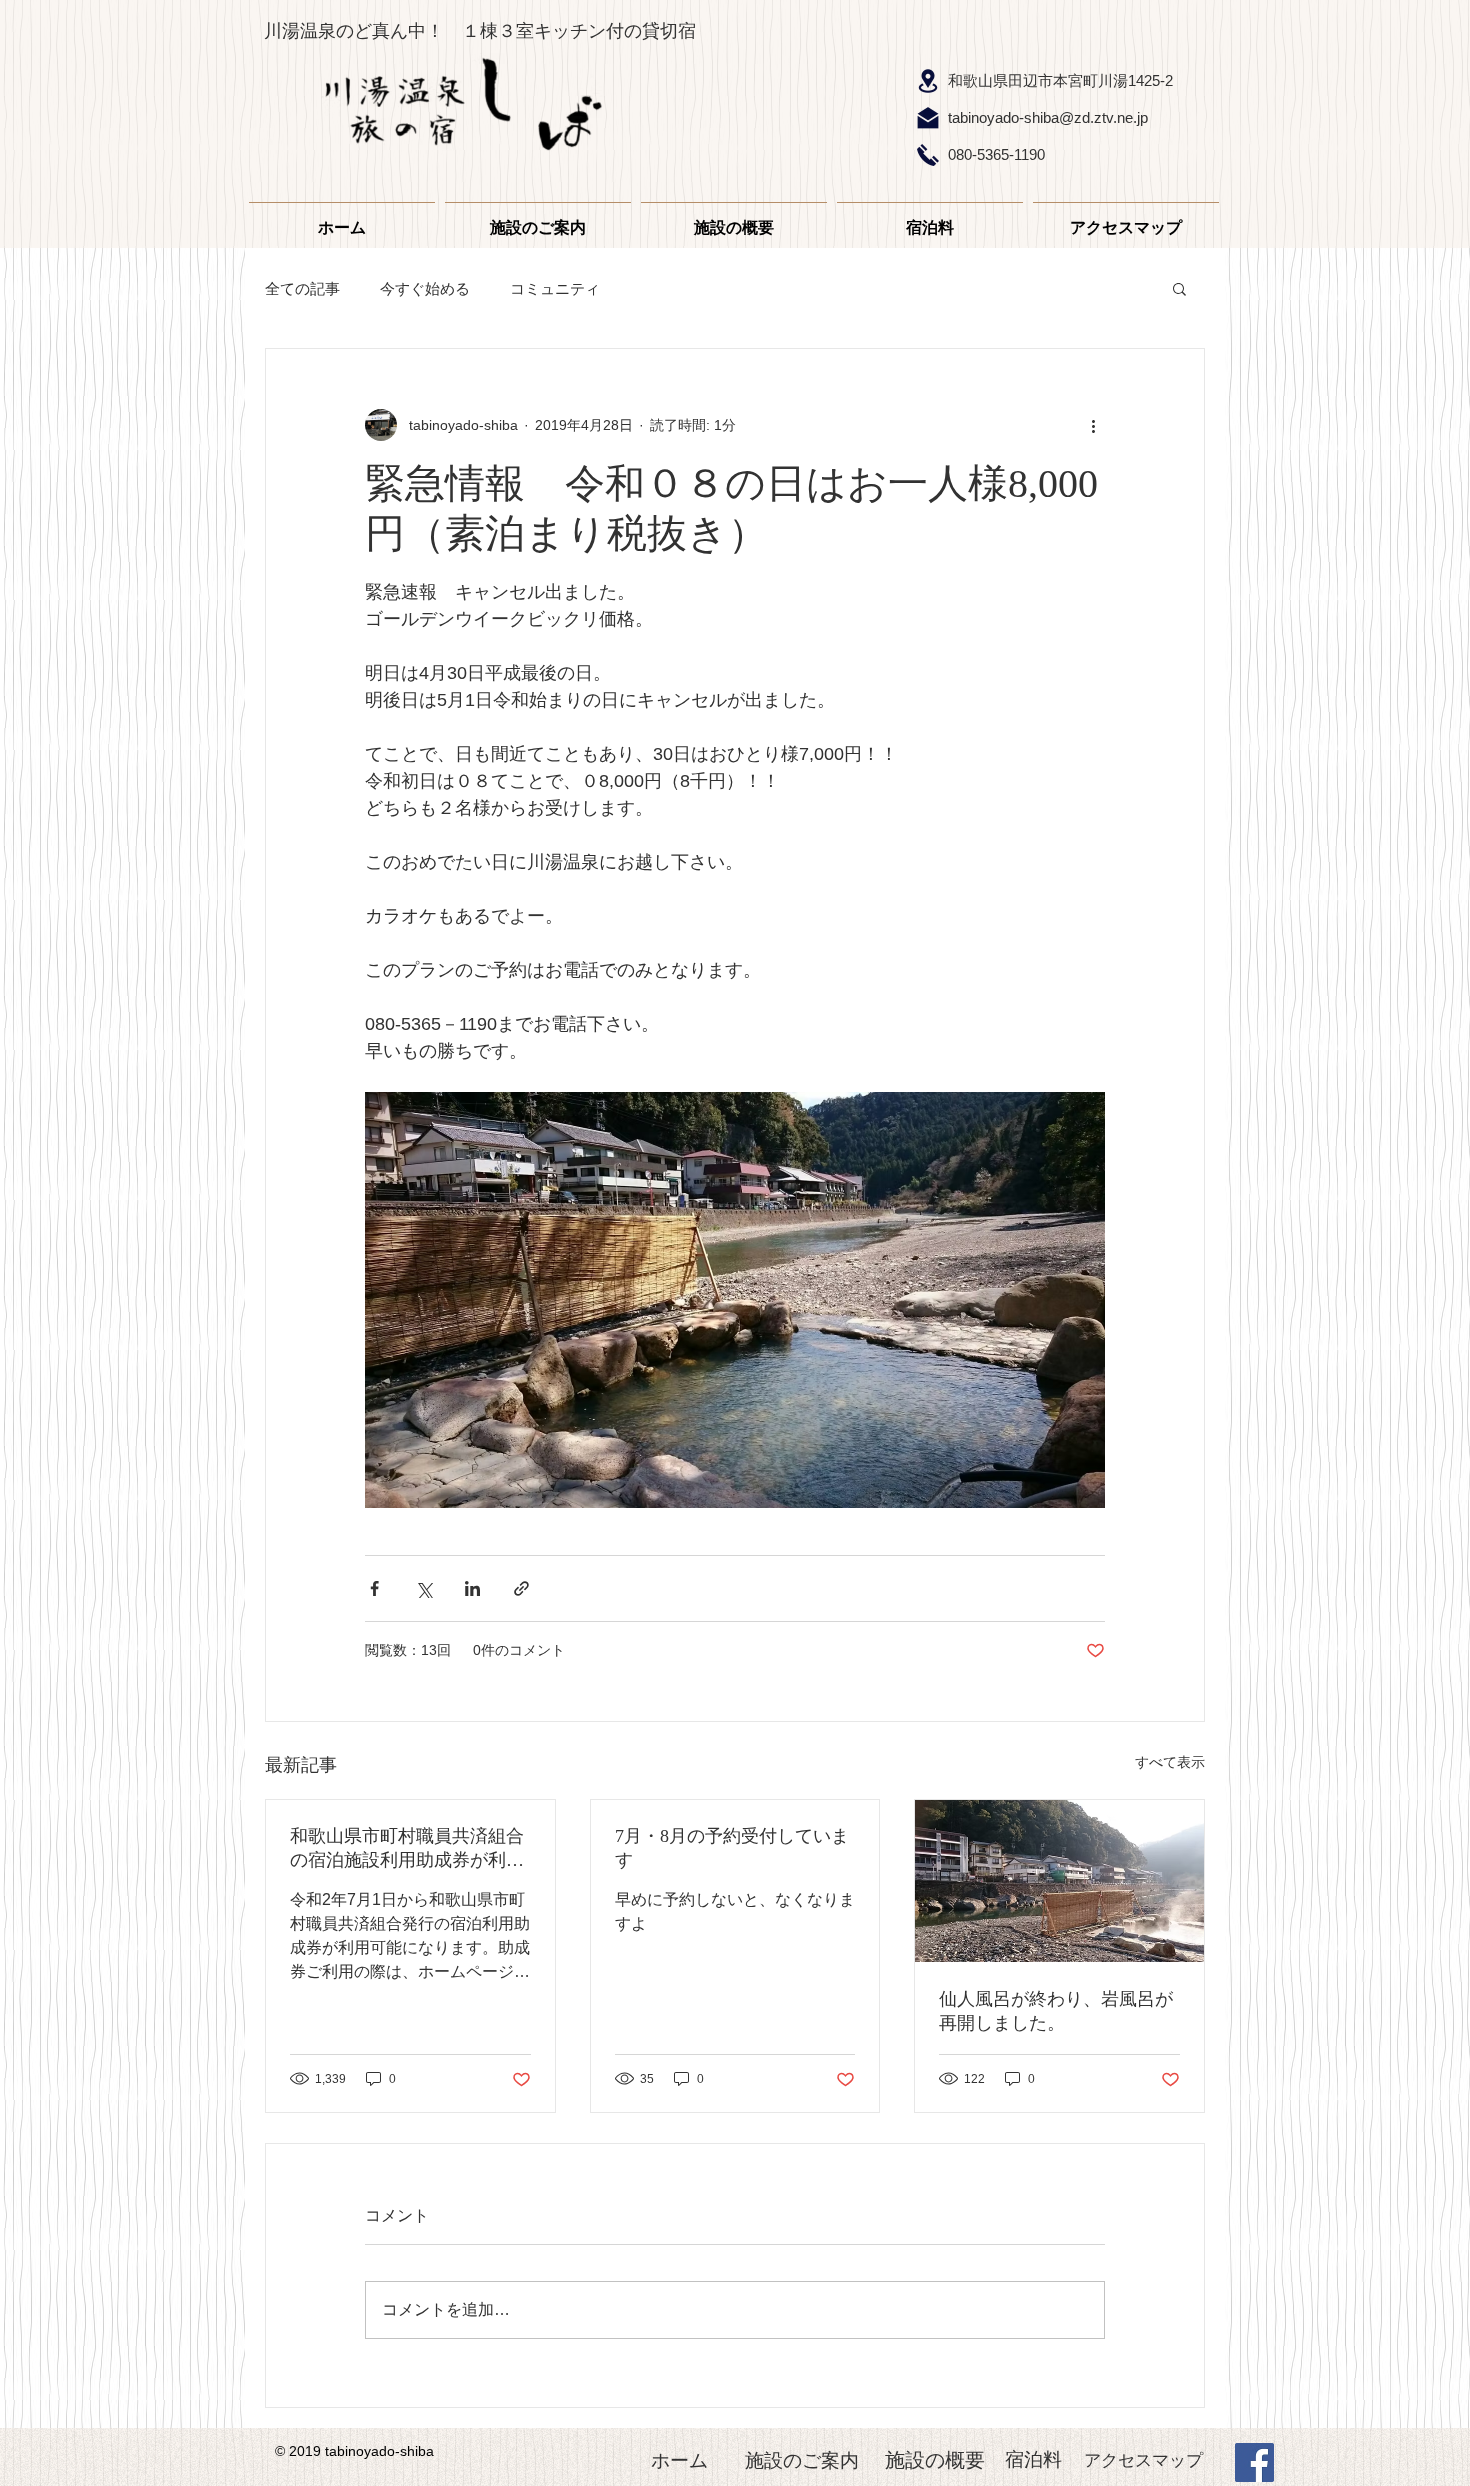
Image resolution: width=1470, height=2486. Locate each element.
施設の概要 (935, 2460)
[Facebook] (1254, 2462)
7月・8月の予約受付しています (732, 1848)
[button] (1179, 288)
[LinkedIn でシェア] (472, 1588)
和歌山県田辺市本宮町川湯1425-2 (1060, 80)
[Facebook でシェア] (374, 1588)
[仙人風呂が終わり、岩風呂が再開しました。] (1059, 1881)
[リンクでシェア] (521, 1588)
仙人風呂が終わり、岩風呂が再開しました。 (1056, 2011)
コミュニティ (555, 288)
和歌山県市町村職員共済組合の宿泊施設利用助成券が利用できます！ (407, 1849)
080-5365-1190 (996, 154)
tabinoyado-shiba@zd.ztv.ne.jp (1048, 117)
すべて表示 (1170, 1762)
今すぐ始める (425, 288)
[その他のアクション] (1093, 425)
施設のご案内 (802, 2460)
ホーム (679, 2460)
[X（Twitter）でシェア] (423, 1588)
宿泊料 (1033, 2459)
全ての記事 (302, 288)
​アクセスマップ (1143, 2460)
